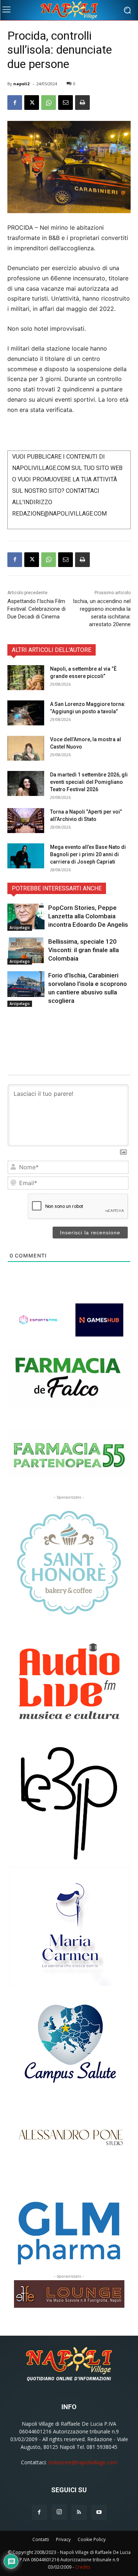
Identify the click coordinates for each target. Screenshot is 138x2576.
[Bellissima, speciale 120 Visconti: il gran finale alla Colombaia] (26, 950)
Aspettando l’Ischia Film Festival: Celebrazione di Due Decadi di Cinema (36, 609)
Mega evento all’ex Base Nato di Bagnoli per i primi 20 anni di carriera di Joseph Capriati (88, 854)
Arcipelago (20, 928)
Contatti (41, 2539)
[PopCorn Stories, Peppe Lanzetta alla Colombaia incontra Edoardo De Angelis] (26, 916)
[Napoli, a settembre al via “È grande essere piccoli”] (26, 678)
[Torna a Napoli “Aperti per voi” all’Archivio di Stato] (26, 821)
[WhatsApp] (49, 103)
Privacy (63, 2539)
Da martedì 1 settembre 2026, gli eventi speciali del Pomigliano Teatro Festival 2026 (89, 782)
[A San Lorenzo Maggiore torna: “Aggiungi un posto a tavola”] (26, 713)
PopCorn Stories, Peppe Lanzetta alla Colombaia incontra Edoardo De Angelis (88, 916)
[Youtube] (99, 2512)
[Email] (66, 103)
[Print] (82, 103)
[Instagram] (59, 2512)
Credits (83, 2567)
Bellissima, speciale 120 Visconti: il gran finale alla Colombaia (84, 950)
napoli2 (21, 84)
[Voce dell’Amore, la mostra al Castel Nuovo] (26, 748)
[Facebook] (15, 103)
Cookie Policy (92, 2539)
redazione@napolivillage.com (83, 2462)
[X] (32, 103)
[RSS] (79, 2512)
